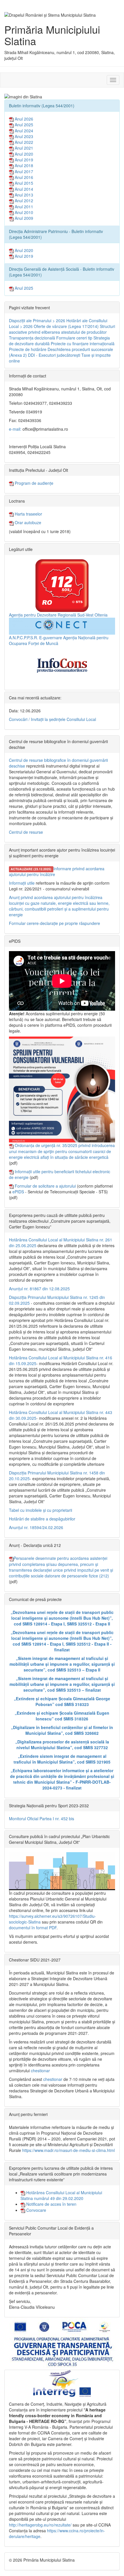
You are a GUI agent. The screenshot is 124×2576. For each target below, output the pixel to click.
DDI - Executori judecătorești (54, 355)
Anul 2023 (23, 136)
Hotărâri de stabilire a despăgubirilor (42, 1519)
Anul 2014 (23, 189)
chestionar (40, 2071)
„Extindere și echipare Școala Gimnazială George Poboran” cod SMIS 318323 (62, 1701)
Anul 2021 (23, 148)
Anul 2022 (23, 142)
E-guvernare (51, 638)
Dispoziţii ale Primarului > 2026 (37, 320)
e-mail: (15, 429)
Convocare (36, 2210)
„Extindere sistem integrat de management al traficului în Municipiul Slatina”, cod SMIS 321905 (62, 1759)
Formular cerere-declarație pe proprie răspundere (55, 923)
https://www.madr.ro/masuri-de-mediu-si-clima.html (68, 2150)
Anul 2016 (23, 177)
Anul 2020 (23, 154)
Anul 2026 (23, 119)
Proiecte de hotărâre (28, 349)
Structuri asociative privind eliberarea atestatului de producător (62, 329)
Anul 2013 (23, 195)
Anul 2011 (23, 207)
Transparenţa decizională (32, 338)
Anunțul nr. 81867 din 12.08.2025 (39, 1289)
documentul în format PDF (33, 1928)
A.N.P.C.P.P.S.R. (24, 638)
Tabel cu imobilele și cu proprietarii (41, 1510)
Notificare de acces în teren (51, 2204)
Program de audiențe (33, 483)
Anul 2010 (23, 212)
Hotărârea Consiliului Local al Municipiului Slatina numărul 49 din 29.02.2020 (61, 2195)
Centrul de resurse (26, 832)
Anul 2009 (23, 218)
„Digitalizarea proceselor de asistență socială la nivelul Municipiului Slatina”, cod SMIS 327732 (62, 1745)
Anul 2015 (23, 183)
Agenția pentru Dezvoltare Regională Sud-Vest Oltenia (58, 615)
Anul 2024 (23, 131)
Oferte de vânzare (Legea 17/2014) (66, 326)
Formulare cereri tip (74, 338)
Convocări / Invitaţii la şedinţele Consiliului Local (52, 719)
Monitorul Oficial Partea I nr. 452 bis (42, 1819)
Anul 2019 (23, 160)
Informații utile (22, 883)
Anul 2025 (23, 125)
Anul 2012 (23, 201)
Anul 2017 (23, 171)
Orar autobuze (27, 522)
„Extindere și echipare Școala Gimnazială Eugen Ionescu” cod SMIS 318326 (62, 1716)
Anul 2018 (23, 165)
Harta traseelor (28, 514)
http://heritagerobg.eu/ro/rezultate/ (40, 2525)
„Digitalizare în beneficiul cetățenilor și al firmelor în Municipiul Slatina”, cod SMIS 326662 (62, 1730)
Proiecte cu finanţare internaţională (83, 344)
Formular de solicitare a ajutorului (45, 1186)
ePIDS (18, 1192)
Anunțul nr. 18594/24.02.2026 (36, 1527)
